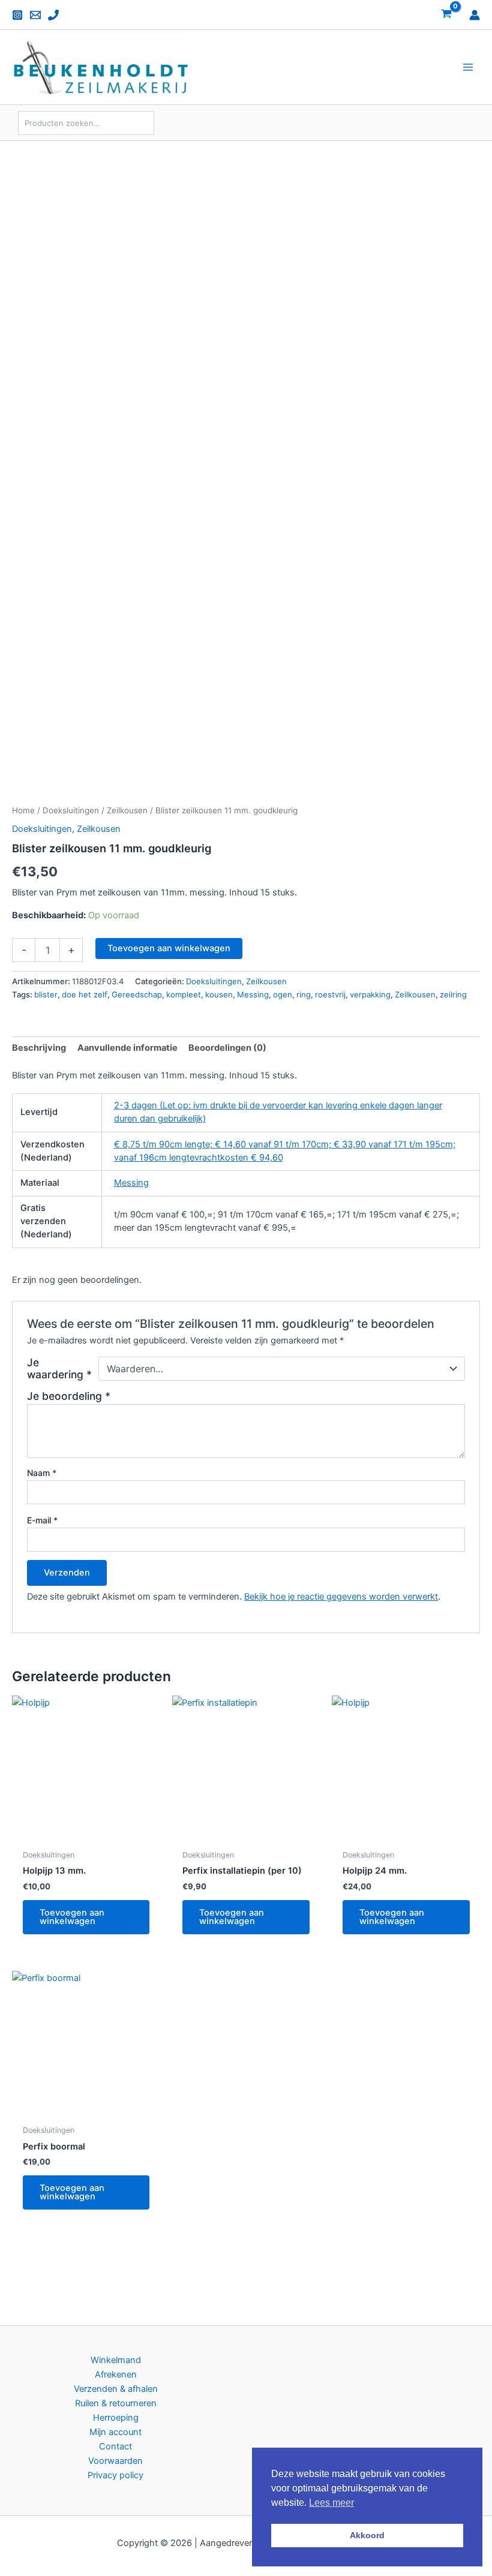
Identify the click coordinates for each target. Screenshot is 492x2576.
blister (46, 994)
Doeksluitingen (71, 810)
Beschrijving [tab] (39, 1048)
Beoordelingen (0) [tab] (227, 1048)
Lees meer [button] (331, 2503)
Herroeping (116, 2418)
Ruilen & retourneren (116, 2403)
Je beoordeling (69, 1396)
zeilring (453, 994)
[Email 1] (35, 15)
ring (304, 994)
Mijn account (115, 2432)
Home (23, 810)
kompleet (184, 994)
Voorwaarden (115, 2461)
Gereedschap (137, 994)
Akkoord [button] (367, 2535)
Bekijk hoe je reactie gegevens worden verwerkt (341, 1597)
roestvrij (330, 994)
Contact (115, 2446)
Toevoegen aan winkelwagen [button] (72, 1917)
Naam (42, 1473)
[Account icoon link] (475, 15)
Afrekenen (116, 2374)
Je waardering (59, 1369)
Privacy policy (115, 2475)
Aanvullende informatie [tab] (127, 1048)
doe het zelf (85, 994)
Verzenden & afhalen (116, 2389)
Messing (253, 994)
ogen (283, 994)
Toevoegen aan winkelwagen (169, 948)
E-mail (42, 1520)
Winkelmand (116, 2360)
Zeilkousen (127, 810)
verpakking (370, 994)
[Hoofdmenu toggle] (468, 67)
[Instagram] (17, 15)
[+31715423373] (53, 15)
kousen (219, 994)
